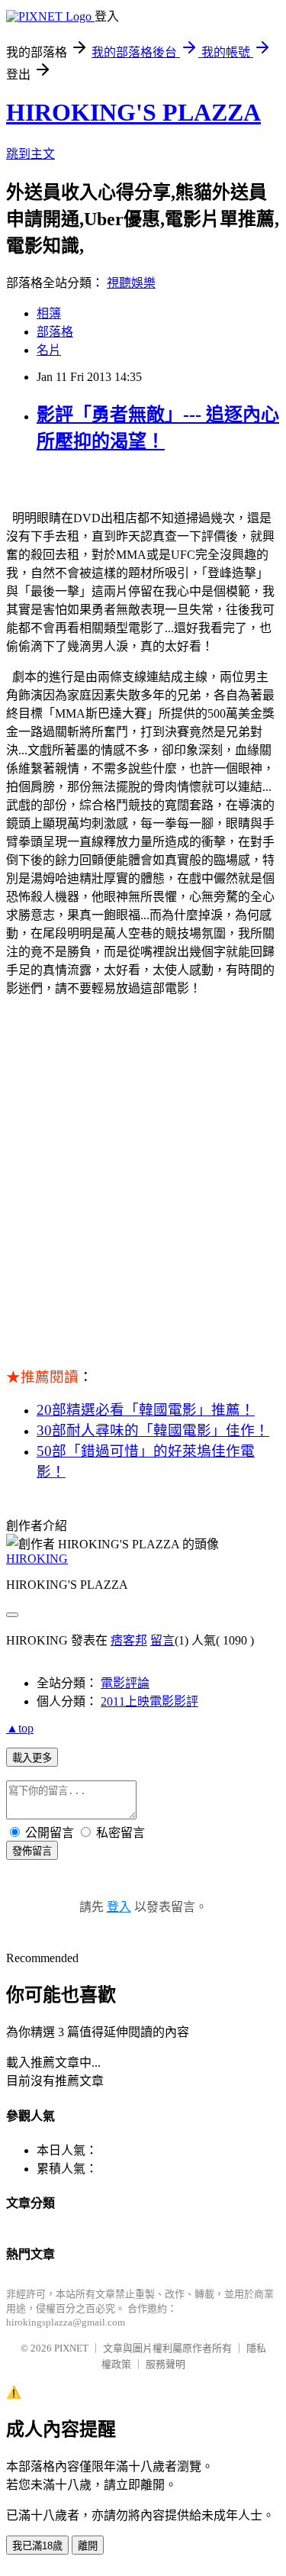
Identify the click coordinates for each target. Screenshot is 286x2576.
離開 (88, 2546)
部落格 (55, 332)
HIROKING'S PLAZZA (133, 112)
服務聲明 (165, 2364)
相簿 (49, 313)
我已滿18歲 (37, 2546)
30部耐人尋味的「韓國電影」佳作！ (153, 1430)
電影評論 (125, 1683)
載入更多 (32, 1758)
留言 (162, 1640)
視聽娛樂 (131, 283)
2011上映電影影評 (149, 1701)
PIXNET (71, 2348)
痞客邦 (129, 1640)
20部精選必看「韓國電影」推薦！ (146, 1410)
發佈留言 (32, 1851)
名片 (49, 350)
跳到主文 (31, 154)
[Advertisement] (143, 1190)
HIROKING (37, 1559)
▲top (20, 1728)
